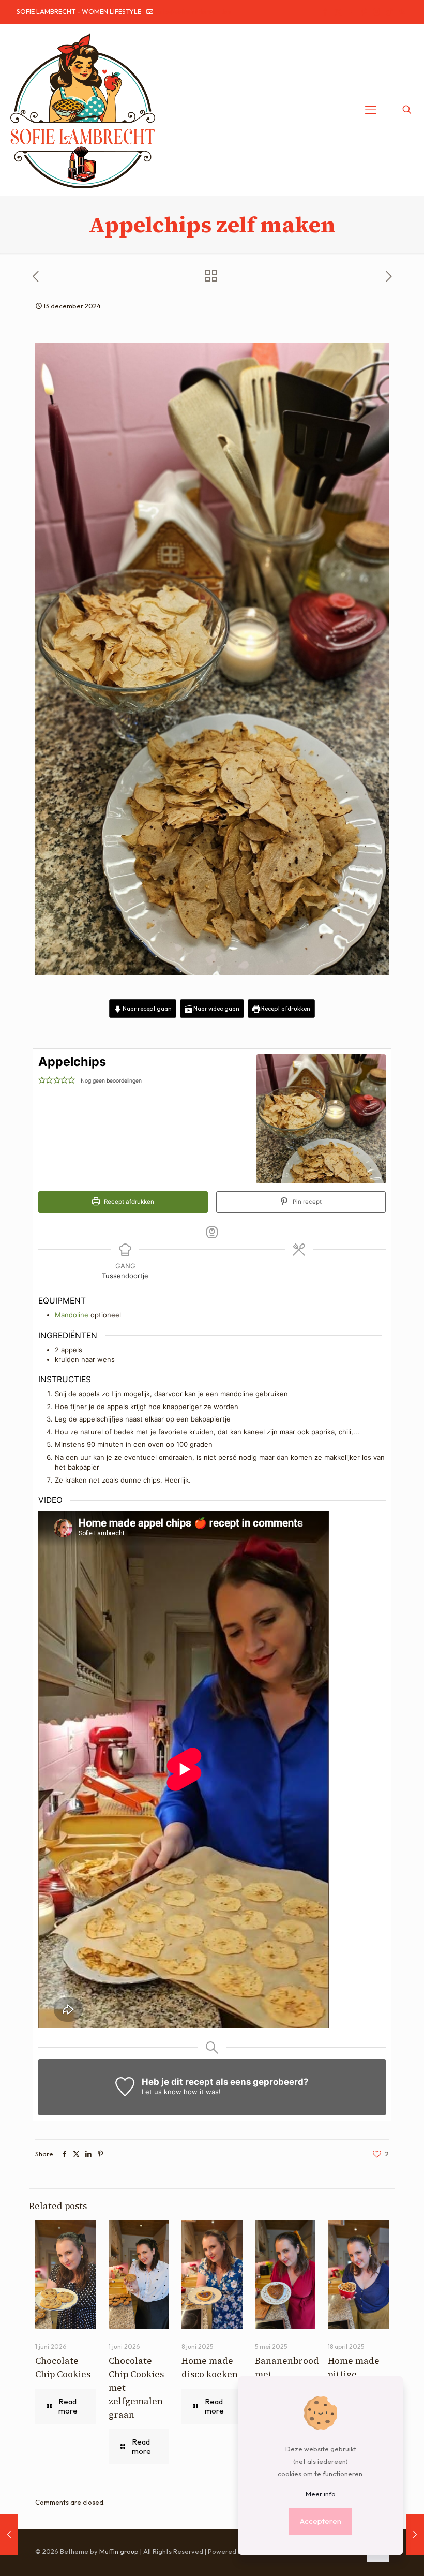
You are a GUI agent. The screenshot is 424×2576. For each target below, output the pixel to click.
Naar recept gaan (147, 1008)
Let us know (162, 2092)
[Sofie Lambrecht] (83, 110)
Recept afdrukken (285, 1008)
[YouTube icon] (351, 12)
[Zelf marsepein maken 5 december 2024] (9, 2535)
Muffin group (119, 2551)
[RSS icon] (402, 12)
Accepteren (321, 2521)
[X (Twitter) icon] (338, 12)
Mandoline (72, 1315)
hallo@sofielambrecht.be (193, 11)
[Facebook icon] (325, 12)
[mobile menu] (371, 110)
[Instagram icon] (377, 12)
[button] (42, 1080)
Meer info (321, 2494)
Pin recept (306, 1202)
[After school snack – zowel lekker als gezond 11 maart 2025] (415, 2535)
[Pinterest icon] (364, 12)
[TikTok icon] (389, 12)
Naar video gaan (216, 1008)
